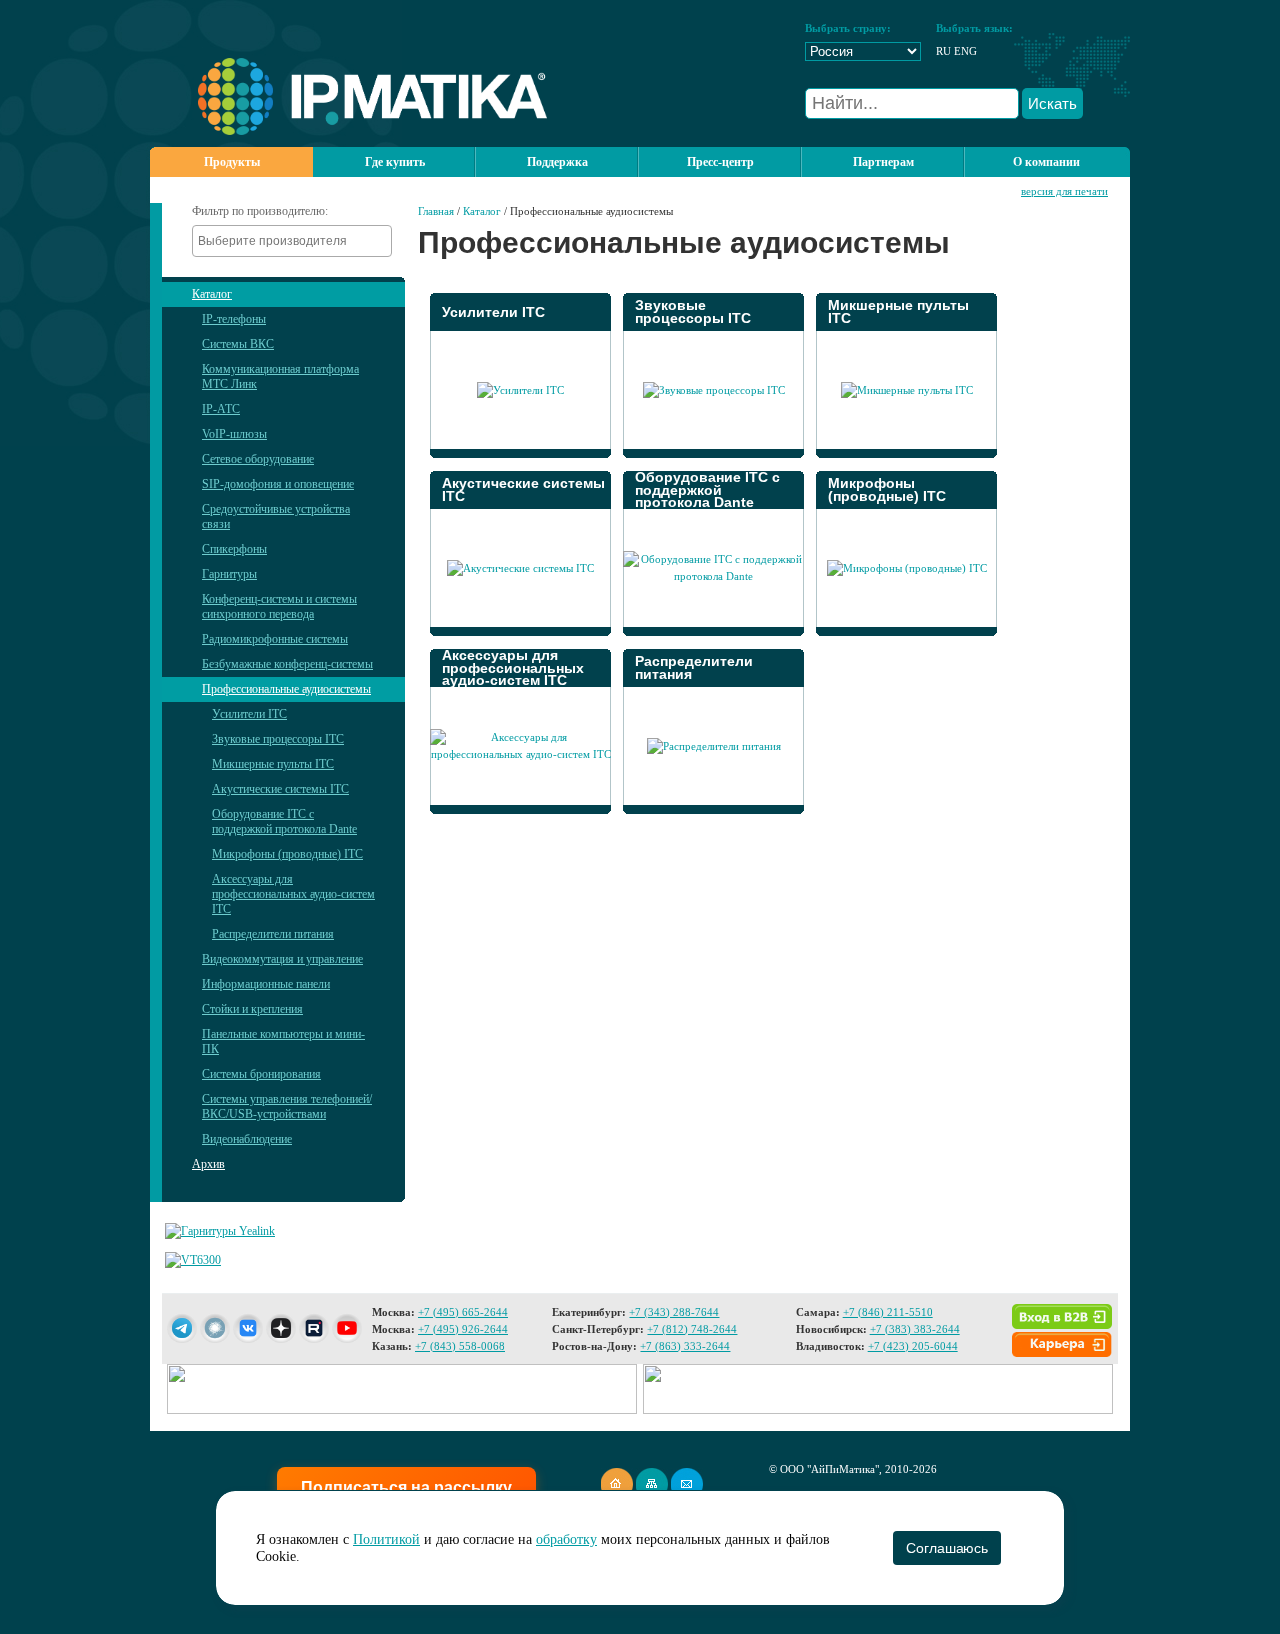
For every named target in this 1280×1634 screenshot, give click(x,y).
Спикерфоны (234, 549)
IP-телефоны (234, 319)
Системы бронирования (261, 1074)
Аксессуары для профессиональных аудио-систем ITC (293, 894)
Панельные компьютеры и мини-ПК (283, 1041)
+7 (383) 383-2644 (915, 1329)
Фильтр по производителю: (260, 211)
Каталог (212, 294)
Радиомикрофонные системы (275, 639)
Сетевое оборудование (258, 459)
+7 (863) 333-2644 (685, 1346)
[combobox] (292, 241)
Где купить (395, 162)
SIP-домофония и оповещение (278, 484)
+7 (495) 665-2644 (463, 1312)
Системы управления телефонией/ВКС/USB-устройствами (287, 1106)
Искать (1052, 103)
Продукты (232, 162)
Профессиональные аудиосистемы (286, 689)
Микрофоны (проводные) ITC (287, 854)
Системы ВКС (238, 344)
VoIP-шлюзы (234, 434)
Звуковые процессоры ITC (278, 739)
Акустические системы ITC (280, 789)
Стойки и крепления (252, 1009)
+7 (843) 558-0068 (460, 1346)
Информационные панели (266, 984)
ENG (965, 51)
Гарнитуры (229, 574)
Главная (436, 211)
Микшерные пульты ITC (273, 764)
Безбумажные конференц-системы (287, 664)
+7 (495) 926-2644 (463, 1329)
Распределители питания (273, 934)
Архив (208, 1164)
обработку (566, 1539)
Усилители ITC (249, 714)
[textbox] (297, 241)
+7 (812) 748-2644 (692, 1329)
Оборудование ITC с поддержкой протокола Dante (284, 821)
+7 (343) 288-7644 (674, 1312)
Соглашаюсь (946, 1548)
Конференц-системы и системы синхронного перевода (279, 606)
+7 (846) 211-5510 (888, 1312)
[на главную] (348, 131)
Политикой (386, 1539)
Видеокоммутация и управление (282, 959)
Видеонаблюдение (247, 1139)
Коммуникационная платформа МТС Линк (280, 376)
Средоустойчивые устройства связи (276, 516)
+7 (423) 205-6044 (913, 1346)
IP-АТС (221, 409)
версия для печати (1064, 191)
